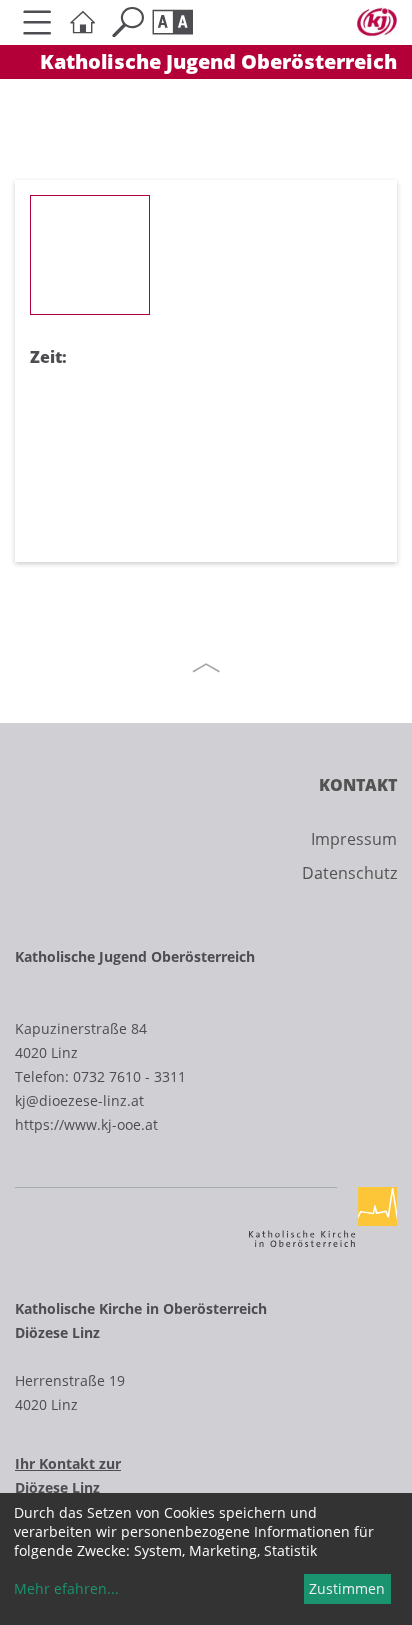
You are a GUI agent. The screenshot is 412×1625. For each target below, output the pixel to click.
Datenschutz (349, 873)
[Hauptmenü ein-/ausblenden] (37, 22)
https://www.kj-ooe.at (86, 1124)
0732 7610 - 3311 (129, 1076)
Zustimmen (347, 1588)
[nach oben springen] (206, 668)
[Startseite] (82, 22)
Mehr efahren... (66, 1588)
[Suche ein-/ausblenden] (127, 22)
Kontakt (358, 785)
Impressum (354, 839)
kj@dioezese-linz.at (79, 1100)
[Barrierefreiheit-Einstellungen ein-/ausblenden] (172, 22)
